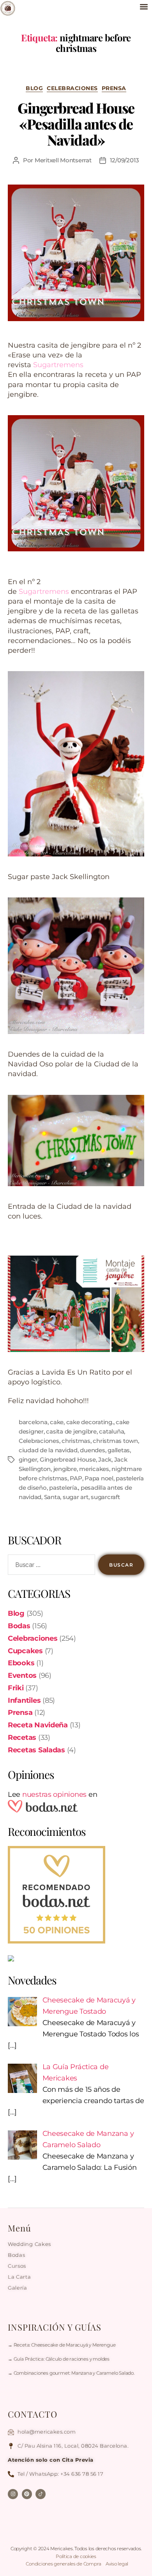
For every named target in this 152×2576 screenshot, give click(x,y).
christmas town (115, 1441)
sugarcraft (105, 1497)
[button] (144, 6)
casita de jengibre (71, 1431)
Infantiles (24, 1700)
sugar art (76, 1497)
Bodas (19, 1626)
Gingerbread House (68, 1459)
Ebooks (21, 1663)
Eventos (22, 1675)
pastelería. (64, 1488)
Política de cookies (76, 2556)
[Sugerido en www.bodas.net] (76, 1895)
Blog (34, 88)
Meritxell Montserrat (63, 160)
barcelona (33, 1422)
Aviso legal (117, 2564)
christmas (76, 1441)
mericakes (94, 1469)
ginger (28, 1459)
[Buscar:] (50, 1566)
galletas (119, 1450)
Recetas (22, 1737)
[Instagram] (13, 2494)
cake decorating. (90, 1422)
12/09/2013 (125, 160)
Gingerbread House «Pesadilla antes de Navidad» (76, 124)
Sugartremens (58, 365)
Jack (105, 1459)
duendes (92, 1450)
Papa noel (99, 1478)
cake (57, 1422)
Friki (16, 1688)
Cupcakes (25, 1651)
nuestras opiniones (54, 1794)
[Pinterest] (27, 2494)
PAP (76, 1478)
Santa (52, 1497)
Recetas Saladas (36, 1750)
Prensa (114, 88)
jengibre (65, 1469)
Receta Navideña (38, 1725)
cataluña (111, 1431)
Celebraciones (72, 88)
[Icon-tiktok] (41, 2494)
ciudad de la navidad (48, 1450)
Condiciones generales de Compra (64, 2564)
